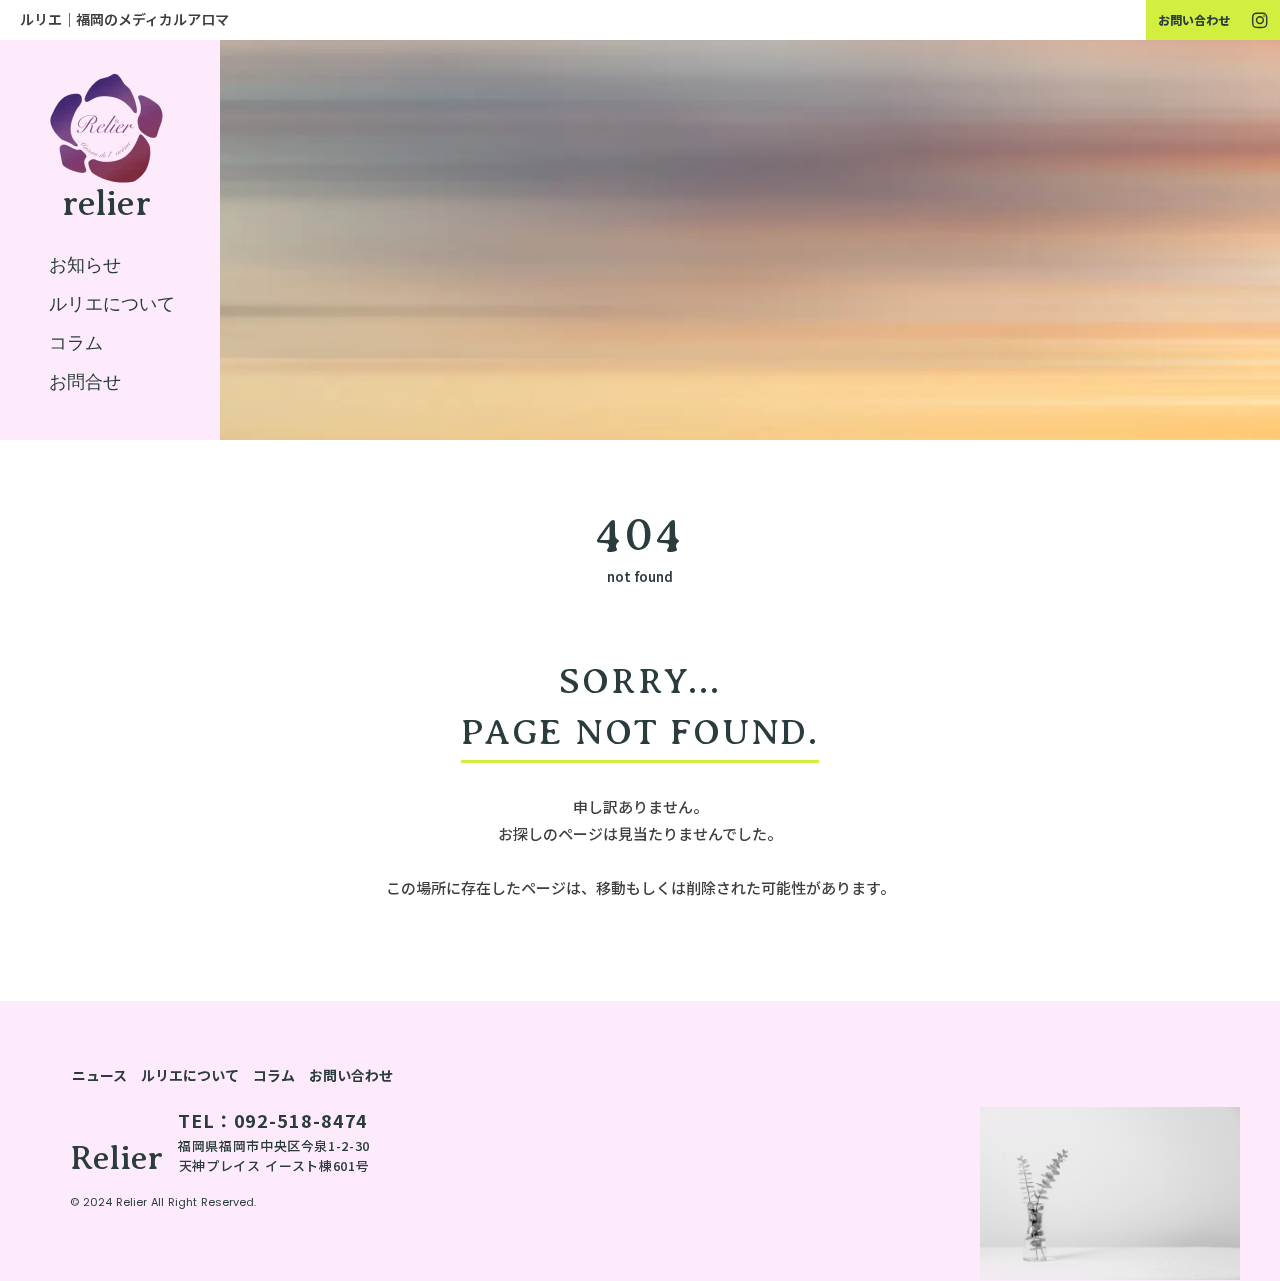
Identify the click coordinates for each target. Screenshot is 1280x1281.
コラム (274, 1075)
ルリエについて (190, 1075)
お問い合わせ (1194, 19)
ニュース (99, 1075)
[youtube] (1260, 20)
